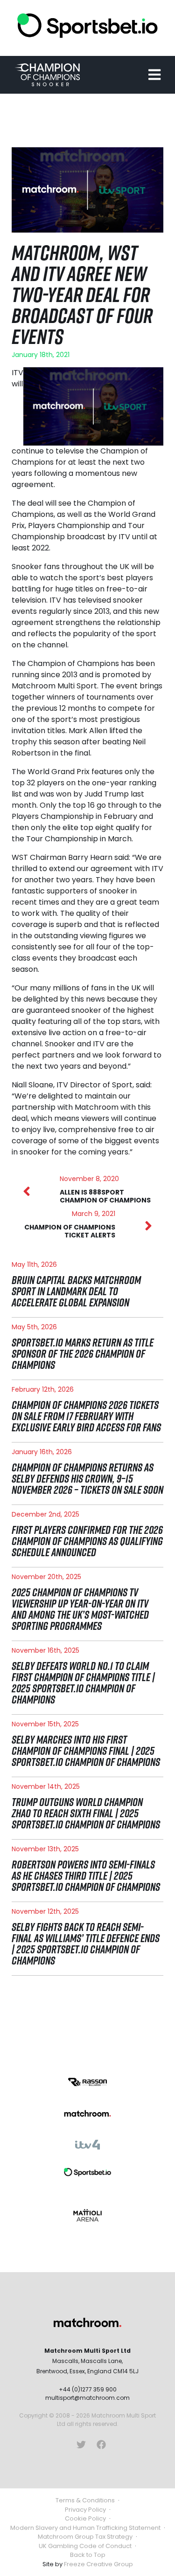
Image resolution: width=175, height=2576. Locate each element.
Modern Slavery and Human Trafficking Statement (85, 2528)
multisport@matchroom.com (87, 2398)
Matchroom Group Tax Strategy (85, 2537)
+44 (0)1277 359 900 (88, 2389)
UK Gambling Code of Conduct (85, 2546)
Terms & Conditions (85, 2500)
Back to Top (88, 2555)
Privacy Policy (85, 2510)
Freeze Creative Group (98, 2564)
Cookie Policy (85, 2518)
